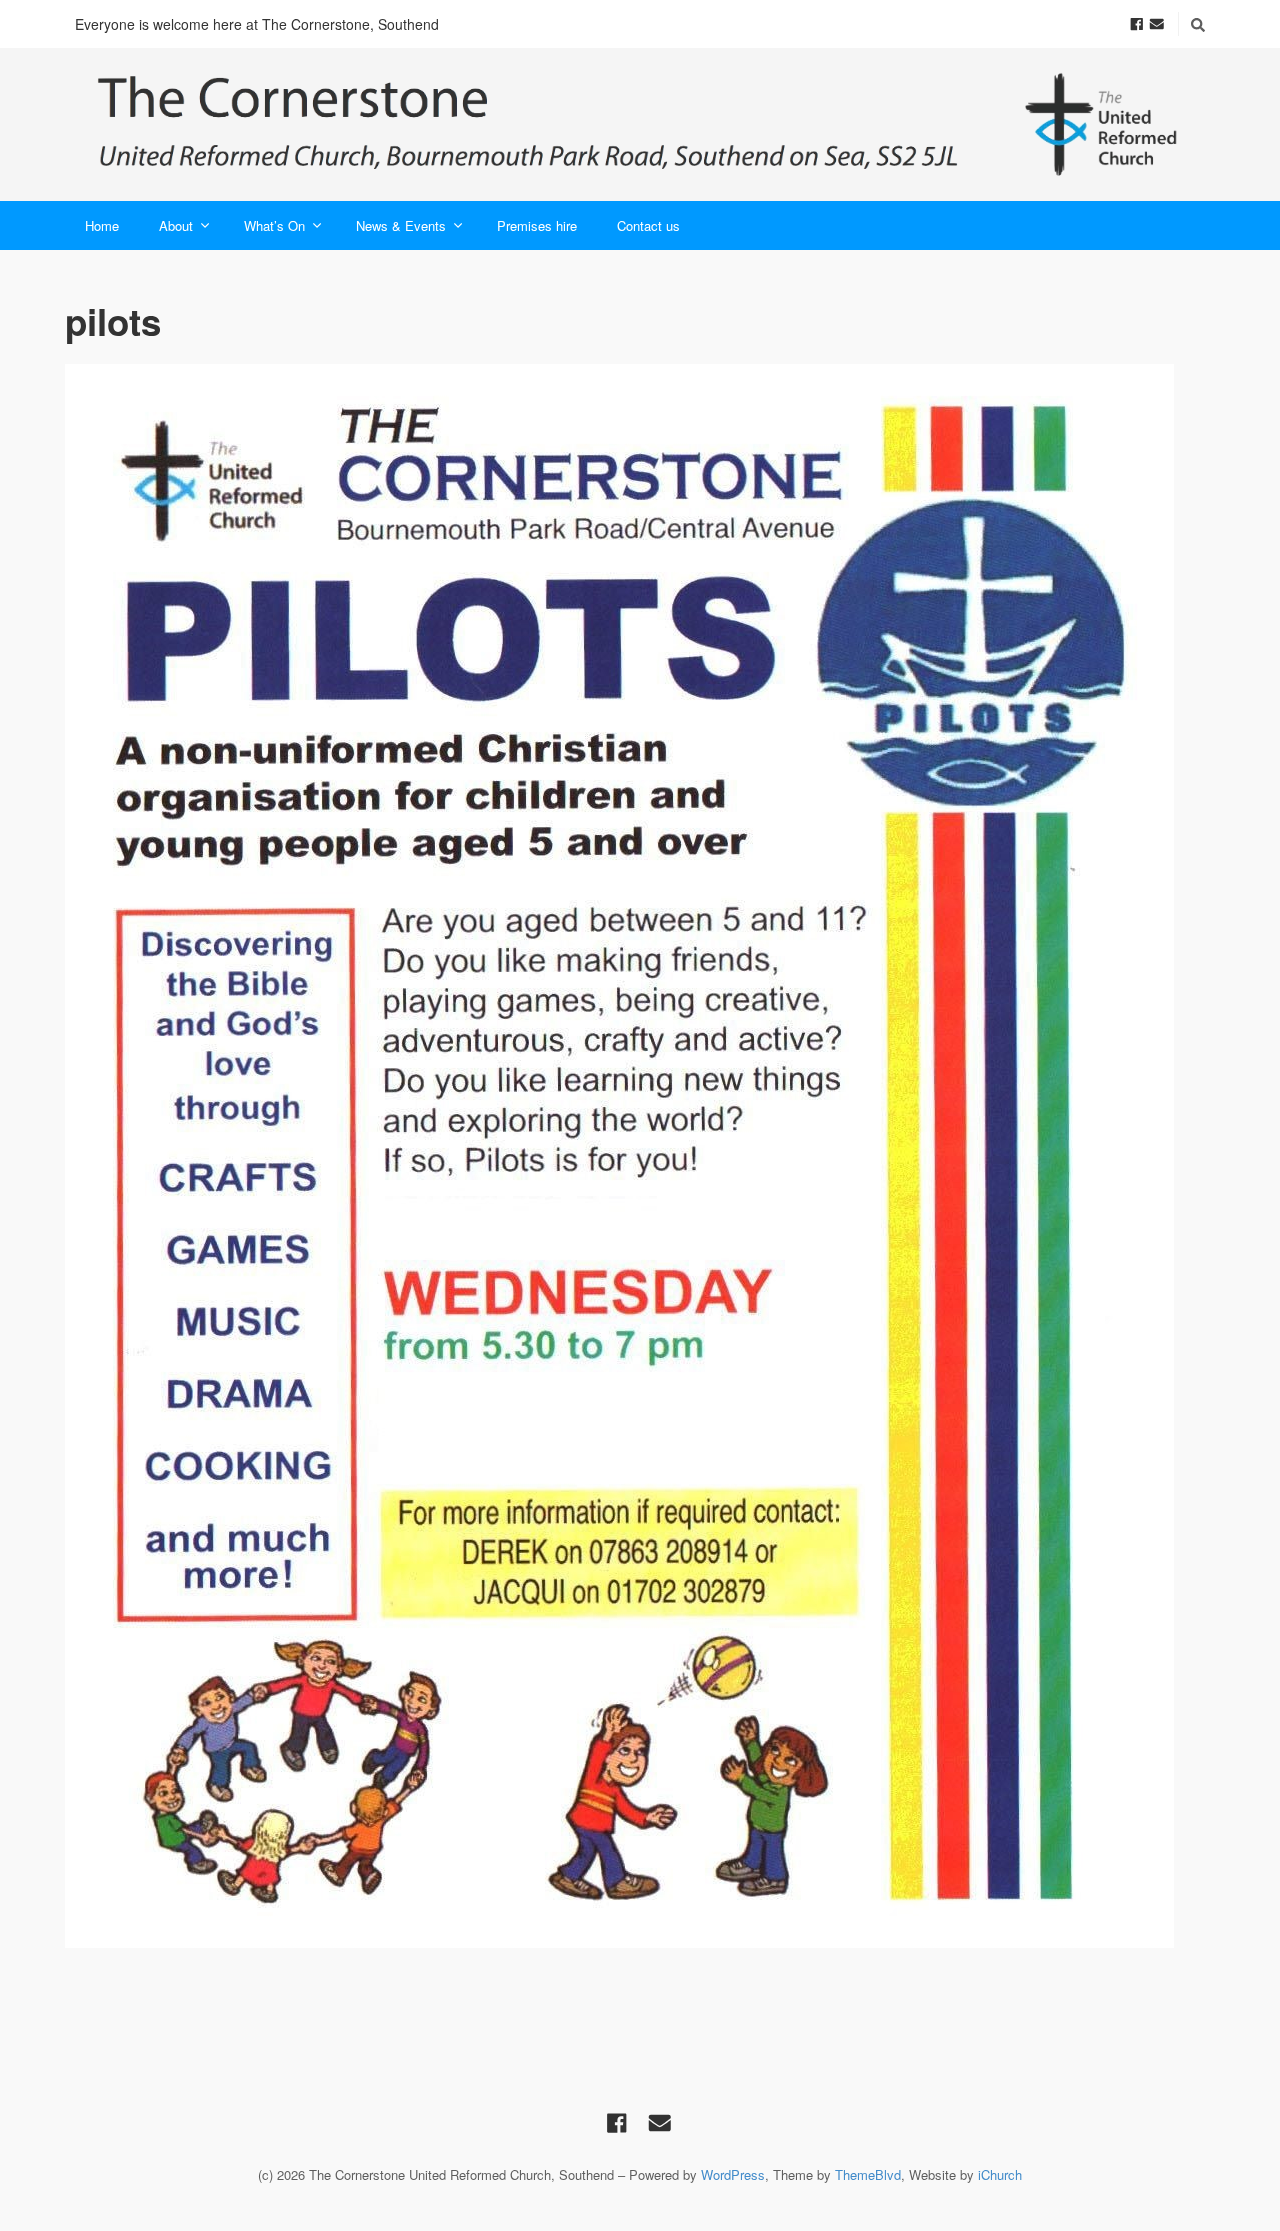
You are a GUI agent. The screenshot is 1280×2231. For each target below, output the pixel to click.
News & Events (401, 225)
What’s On (274, 225)
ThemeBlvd (868, 2174)
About (176, 225)
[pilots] (640, 1156)
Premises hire (537, 225)
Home (102, 225)
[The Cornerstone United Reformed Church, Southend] (640, 124)
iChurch (1000, 2174)
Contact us (648, 225)
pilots (113, 321)
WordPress (733, 2174)
